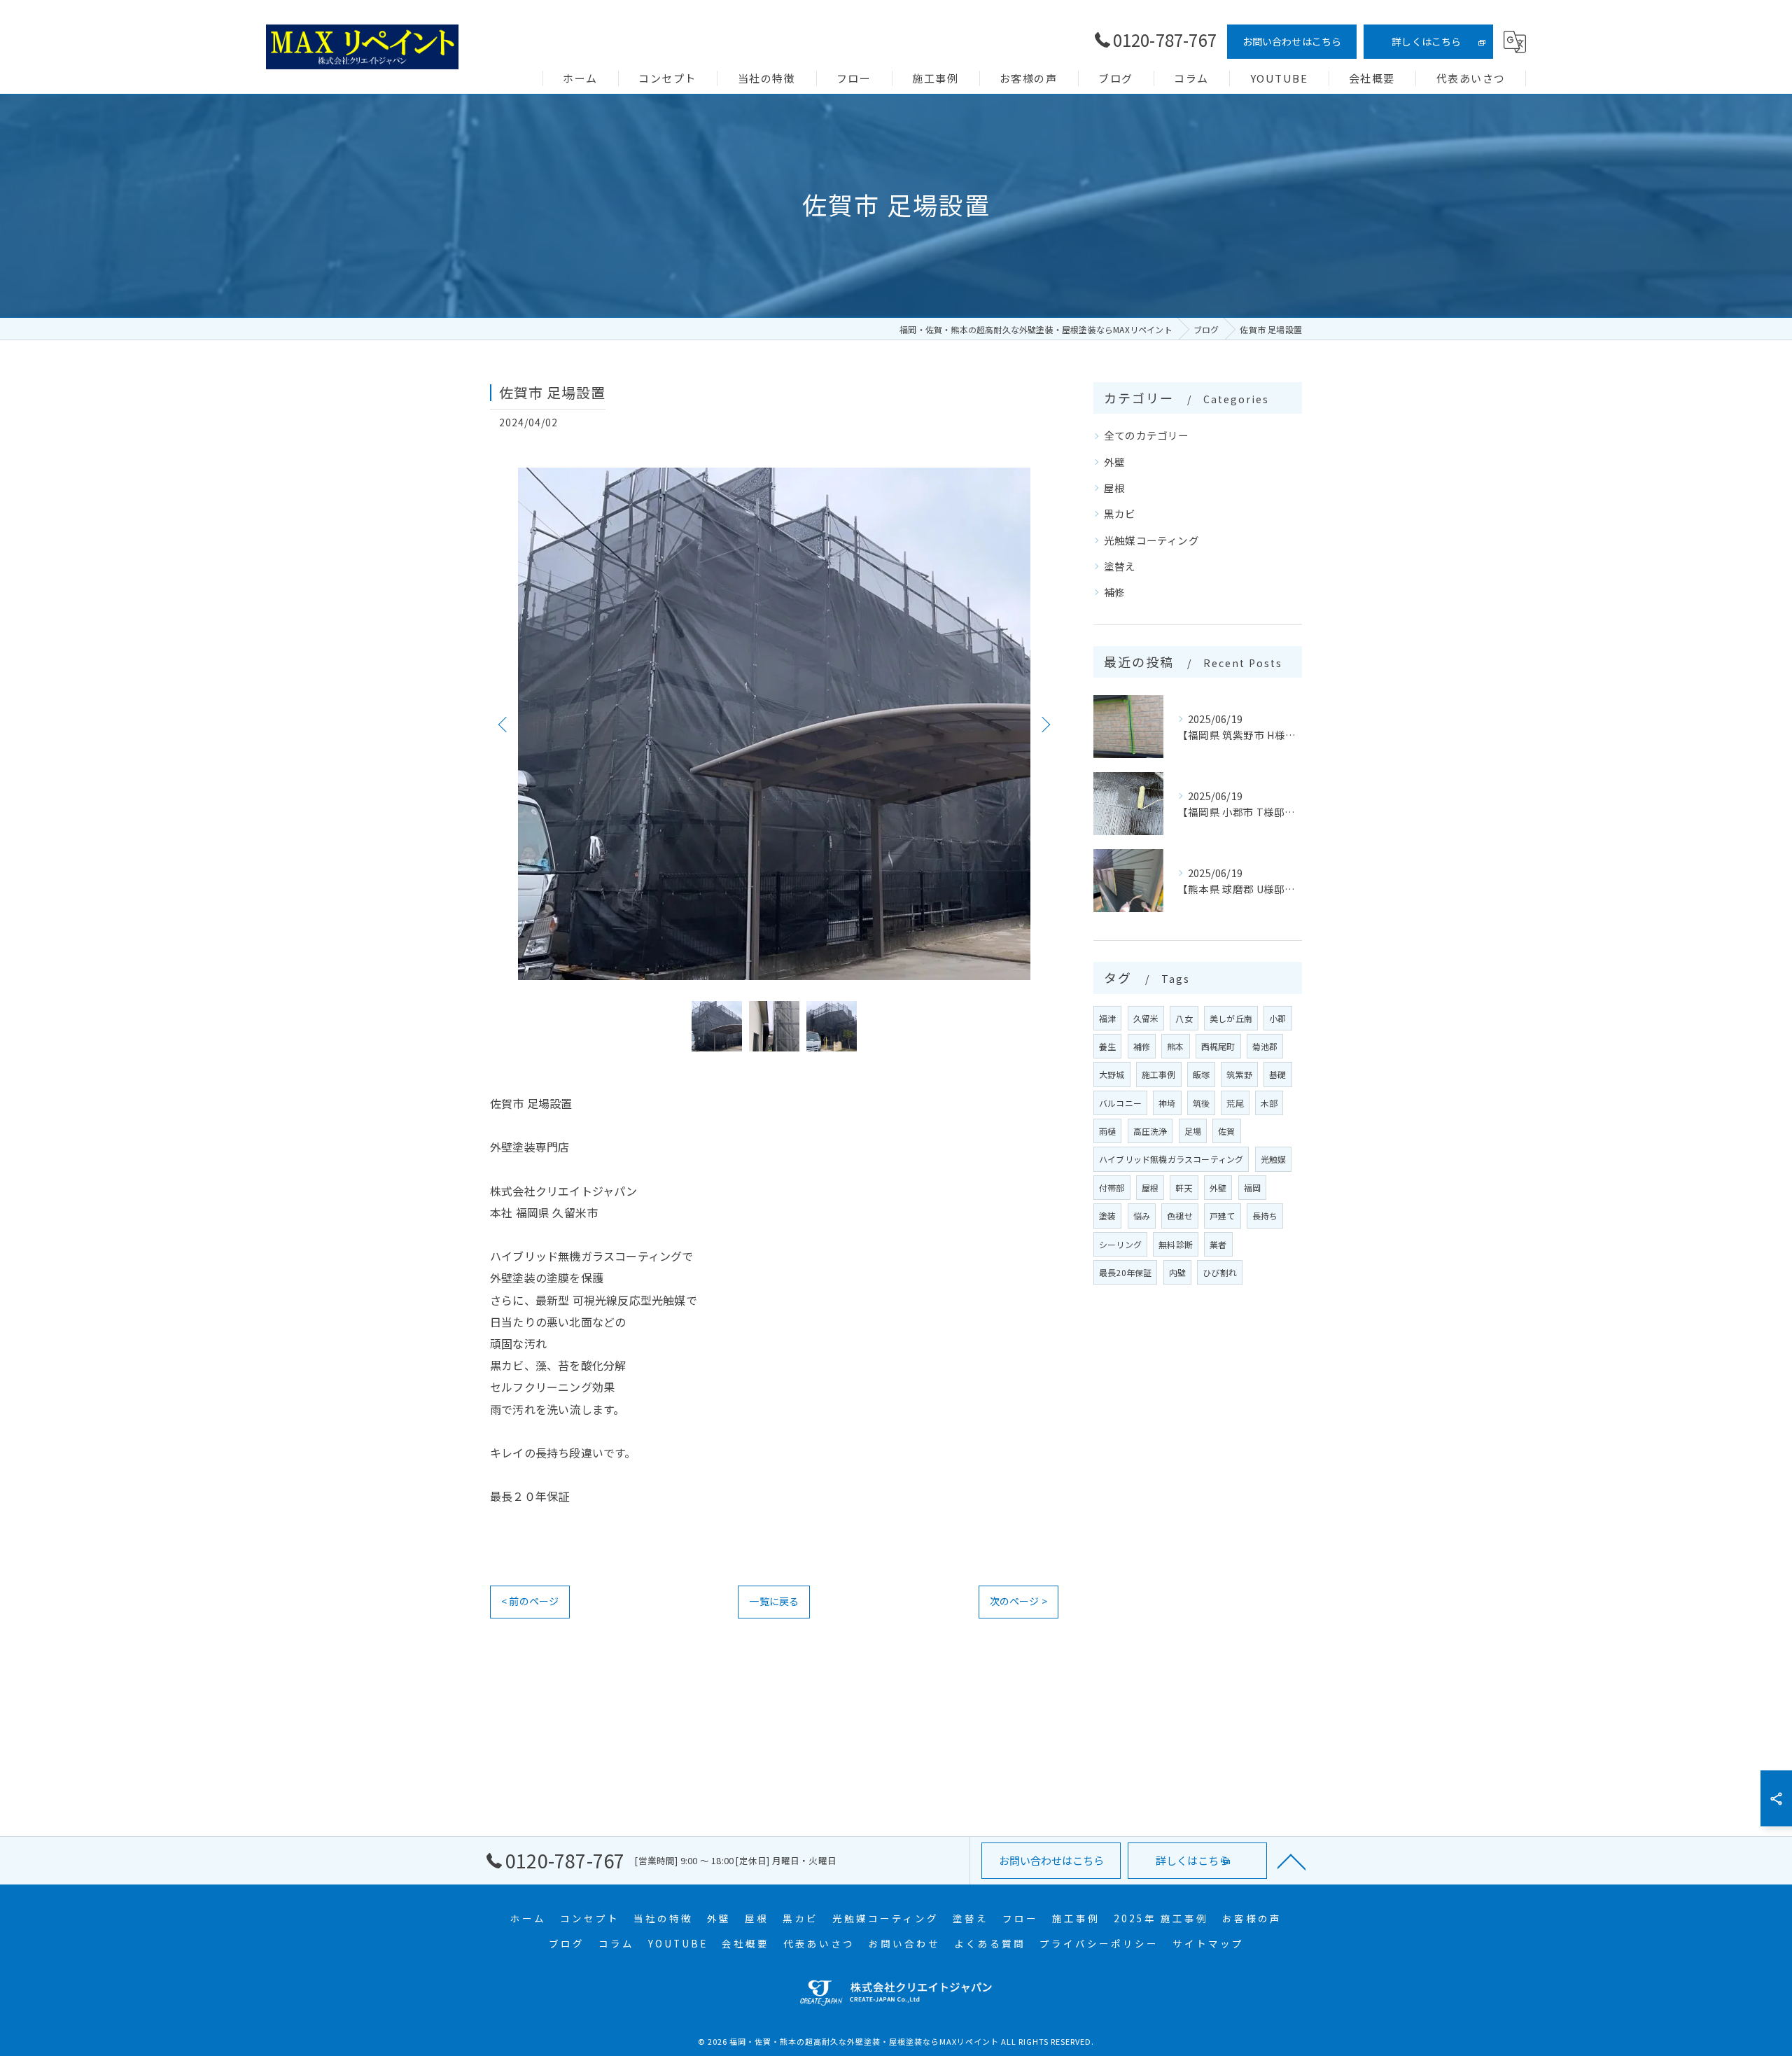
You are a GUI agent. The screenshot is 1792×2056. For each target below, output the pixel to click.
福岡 (1252, 1188)
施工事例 (1159, 1074)
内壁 (1177, 1272)
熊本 (1175, 1046)
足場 (1193, 1131)
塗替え (1120, 566)
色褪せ (1180, 1216)
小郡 (1277, 1018)
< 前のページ (530, 1601)
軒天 (1184, 1188)
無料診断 (1176, 1244)
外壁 (1114, 462)
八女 (1184, 1018)
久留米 (1146, 1018)
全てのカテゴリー (1147, 435)
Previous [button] (504, 724)
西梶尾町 (1218, 1046)
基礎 (1277, 1074)
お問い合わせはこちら (1292, 41)
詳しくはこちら (1426, 41)
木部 (1269, 1103)
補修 (1114, 592)
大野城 (1112, 1074)
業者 (1218, 1244)
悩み (1142, 1216)
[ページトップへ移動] (1291, 1861)
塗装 (1107, 1216)
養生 (1107, 1046)
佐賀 (1226, 1131)
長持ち (1265, 1216)
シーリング (1120, 1244)
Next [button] (1044, 724)
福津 (1107, 1018)
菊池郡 (1265, 1046)
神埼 (1167, 1103)
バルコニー (1120, 1103)
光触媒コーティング (1151, 540)
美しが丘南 (1231, 1018)
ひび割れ (1220, 1272)
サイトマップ (1208, 1943)
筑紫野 (1239, 1074)
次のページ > (1018, 1601)
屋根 (1114, 488)
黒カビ (1120, 513)
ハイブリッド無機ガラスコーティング (1171, 1159)
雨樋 (1107, 1131)
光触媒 (1274, 1159)
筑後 (1201, 1103)
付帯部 (1112, 1188)
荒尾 (1235, 1103)
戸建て (1223, 1216)
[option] (774, 724)
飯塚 (1201, 1074)
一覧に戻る (774, 1601)
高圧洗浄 (1150, 1131)
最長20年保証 (1125, 1272)
